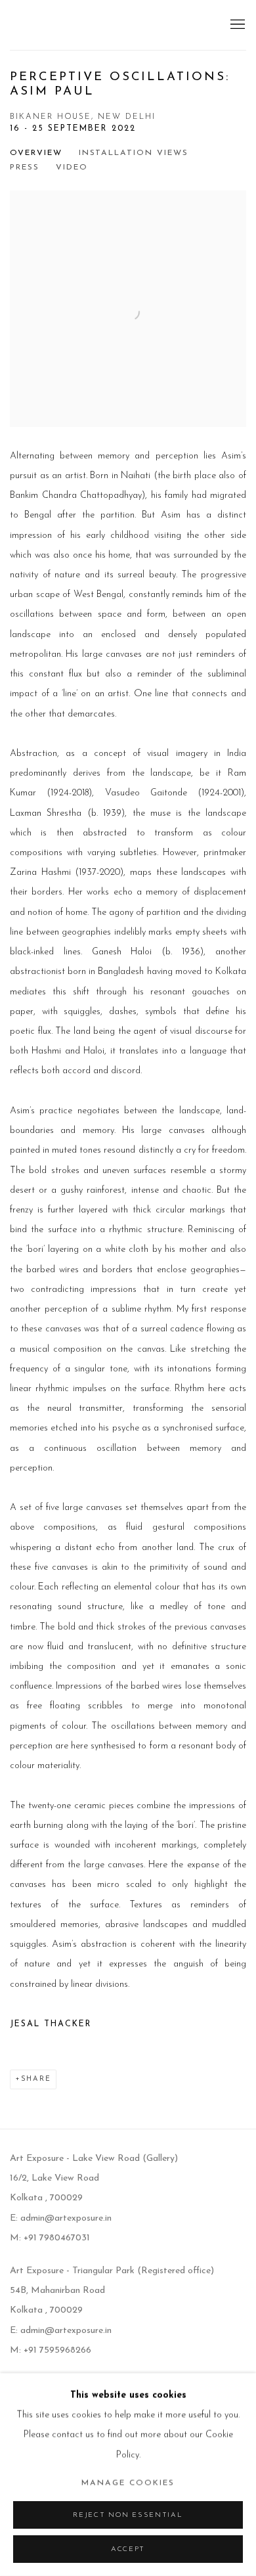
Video (72, 167)
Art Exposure (69, 25)
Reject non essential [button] (128, 2515)
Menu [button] (236, 25)
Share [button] (36, 2079)
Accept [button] (128, 2549)
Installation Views (134, 153)
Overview (36, 153)
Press (25, 167)
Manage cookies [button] (128, 2483)
